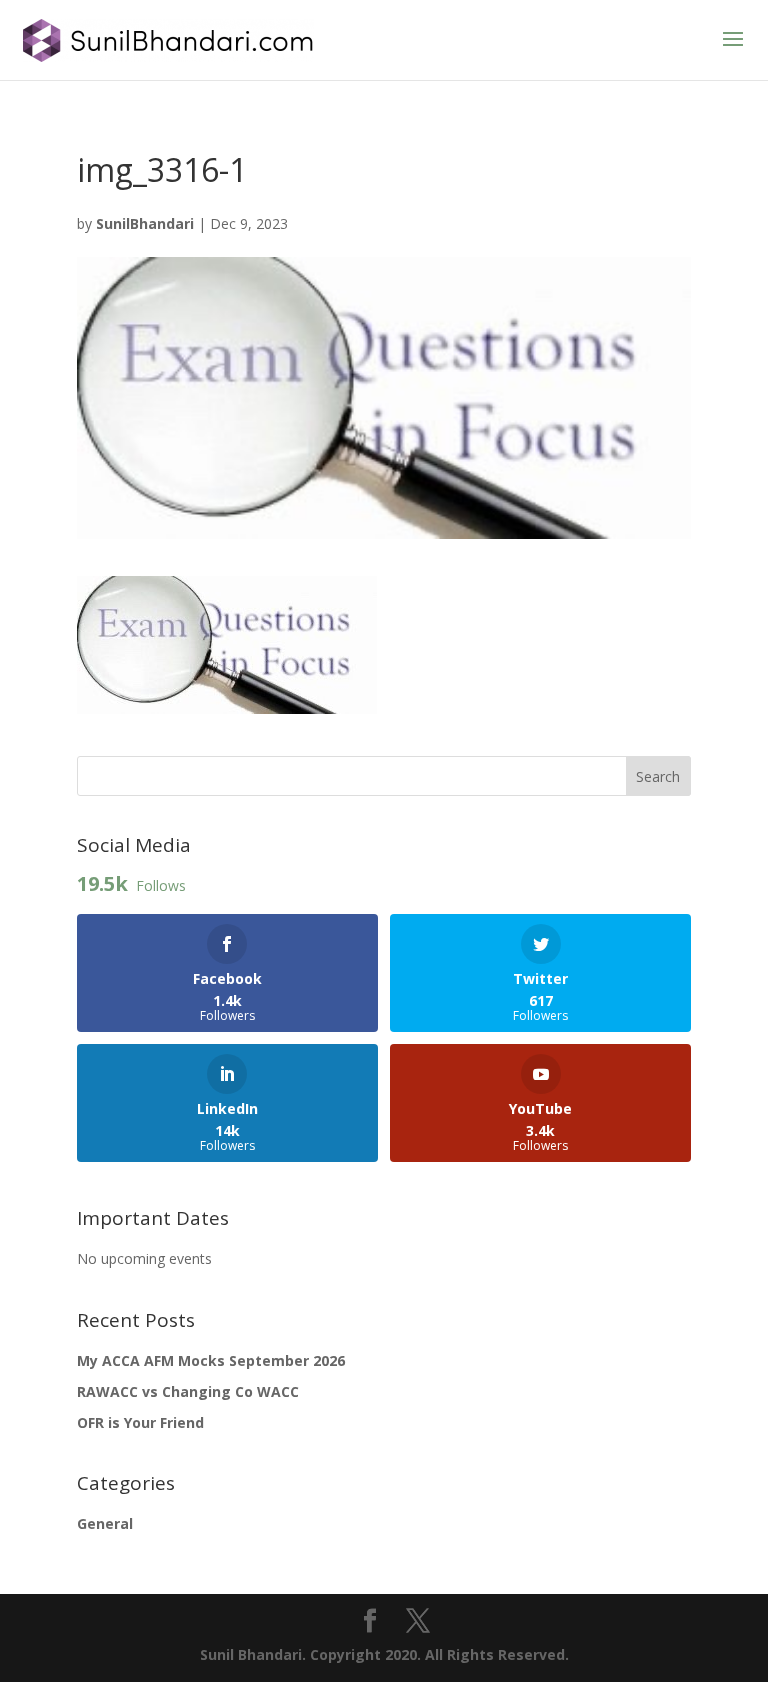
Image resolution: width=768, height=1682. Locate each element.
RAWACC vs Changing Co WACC (188, 1391)
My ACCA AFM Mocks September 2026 (211, 1360)
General (105, 1523)
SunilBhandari (145, 223)
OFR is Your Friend (140, 1422)
